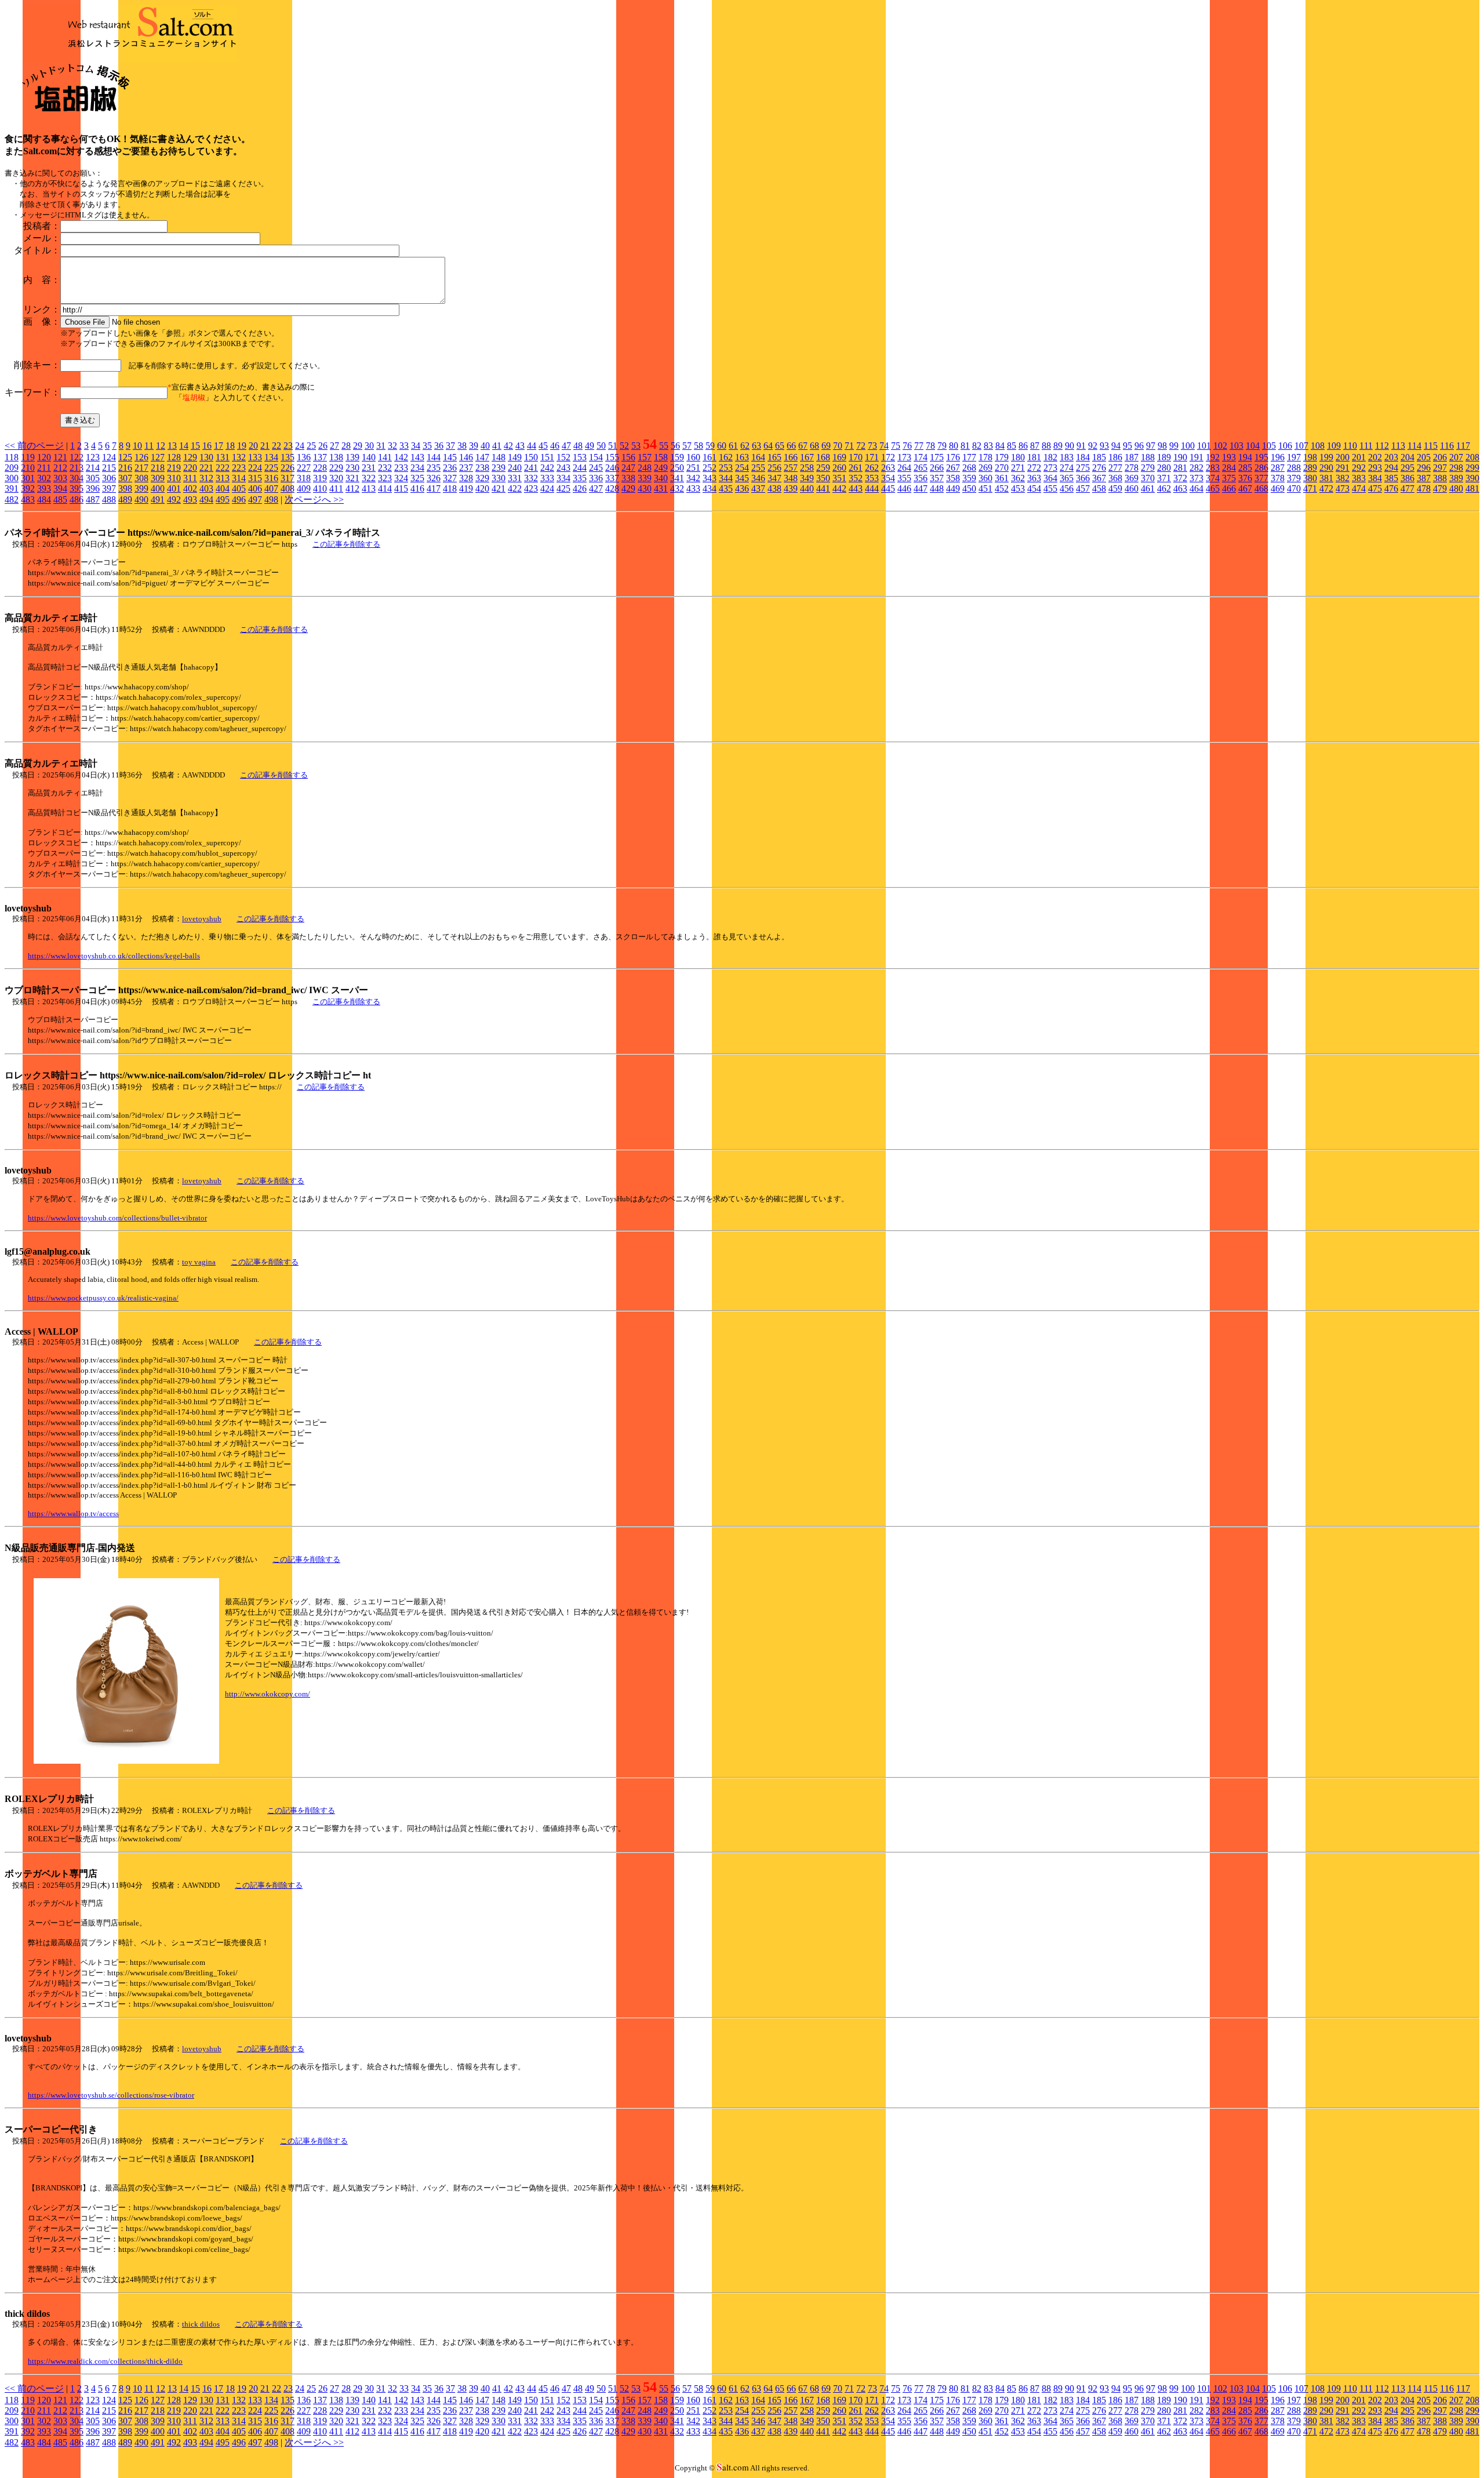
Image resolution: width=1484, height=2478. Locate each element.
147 (482, 457)
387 (1424, 478)
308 (141, 478)
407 (271, 488)
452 (1002, 488)
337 (612, 478)
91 (1081, 446)
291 (1343, 468)
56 (675, 446)
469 (1278, 488)
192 (1213, 457)
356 (921, 478)
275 (1083, 468)
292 (1359, 468)
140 (369, 457)
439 (791, 488)
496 (239, 499)
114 (1414, 446)
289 (1310, 468)
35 (427, 446)
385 (1391, 478)
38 (462, 446)
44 (532, 446)
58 (699, 446)
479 (1440, 488)
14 (184, 446)
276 (1099, 468)
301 (28, 478)
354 (888, 478)
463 (1180, 488)
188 (1148, 457)
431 (661, 488)
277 (1115, 468)
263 (888, 468)
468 (1261, 488)
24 (300, 446)
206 (1440, 457)
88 (1046, 446)
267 (953, 468)
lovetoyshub (202, 919)
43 (520, 446)
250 (677, 468)
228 (320, 468)
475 (1375, 488)
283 (1213, 468)
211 (44, 468)
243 (563, 468)
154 (596, 457)
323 (385, 478)
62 (745, 446)
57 (687, 446)
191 (1196, 457)
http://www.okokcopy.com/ (268, 1694)
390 (1472, 478)
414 (385, 488)
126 (141, 457)
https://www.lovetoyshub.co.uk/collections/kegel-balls (114, 956)
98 (1162, 446)
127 (158, 457)
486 (77, 499)
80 (954, 446)
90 (1070, 446)
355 (904, 478)
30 (369, 446)
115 (1431, 446)
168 (823, 457)
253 (726, 468)
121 (60, 457)
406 (255, 488)
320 (336, 478)
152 (563, 457)
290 (1326, 468)
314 (239, 478)
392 (28, 488)
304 (77, 478)
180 (1018, 457)
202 (1375, 457)
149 (515, 457)
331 (515, 478)
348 (791, 478)
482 (12, 499)
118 (12, 457)
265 (921, 468)
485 (60, 499)
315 (255, 478)
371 (1164, 478)
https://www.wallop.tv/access (73, 1514)
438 (774, 488)
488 (109, 499)
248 (645, 468)
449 (953, 488)
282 (1196, 468)
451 (985, 488)
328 (466, 478)
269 (985, 468)
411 (336, 488)
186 (1115, 457)
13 (172, 446)
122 (77, 457)
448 (937, 488)
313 (223, 478)
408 (288, 488)
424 (547, 488)
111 (1366, 446)
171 (872, 457)
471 (1310, 488)
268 (969, 468)
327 (450, 478)
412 (352, 488)
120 (44, 457)
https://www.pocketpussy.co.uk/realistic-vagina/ (103, 1298)
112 (1382, 446)
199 (1326, 457)
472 (1326, 488)
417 (434, 488)
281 (1180, 468)
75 (896, 446)
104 (1253, 446)
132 (239, 457)
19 (242, 446)
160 (693, 457)
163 (742, 457)
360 (985, 478)
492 (174, 499)
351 (839, 478)
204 (1407, 457)
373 (1196, 478)
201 (1359, 457)
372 (1180, 478)
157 (645, 457)
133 (255, 457)
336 (596, 478)
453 (1018, 488)
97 (1151, 446)
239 (499, 468)
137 (320, 457)
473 (1343, 488)
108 (1318, 446)
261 (856, 468)
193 (1229, 457)
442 (839, 488)
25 (311, 446)
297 (1440, 468)
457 (1083, 488)
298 (1456, 468)
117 (1463, 446)
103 (1236, 446)
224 (255, 468)
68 (814, 446)
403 (206, 488)
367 (1099, 478)
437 (758, 488)
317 (288, 478)
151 (547, 457)
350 (823, 478)
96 (1139, 446)
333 (547, 478)
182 (1050, 457)
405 (239, 488)
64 (768, 446)
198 (1310, 457)
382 (1343, 478)
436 (742, 488)
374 (1213, 478)
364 (1050, 478)
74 (884, 446)
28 (346, 446)
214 (93, 468)
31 (381, 446)
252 (710, 468)
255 (758, 468)
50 (601, 446)
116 (1447, 446)
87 (1035, 446)
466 (1229, 488)
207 (1456, 457)
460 (1132, 488)
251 (693, 468)
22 (277, 446)
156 (628, 457)
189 (1164, 457)
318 (304, 478)
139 (352, 457)
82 (977, 446)
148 (499, 457)
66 (791, 446)
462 (1164, 488)
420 (482, 488)
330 (499, 478)
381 (1326, 478)
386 (1407, 478)
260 (839, 468)
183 (1067, 457)
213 (77, 468)
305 (93, 478)
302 (44, 478)
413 (369, 488)
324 (401, 478)
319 (320, 478)
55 (664, 446)
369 (1132, 478)
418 (450, 488)
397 (109, 488)
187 (1132, 457)
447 (921, 488)
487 (93, 499)
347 (774, 478)
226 (288, 468)
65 (780, 446)
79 (942, 446)
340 (661, 478)
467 (1245, 488)
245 (596, 468)
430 (645, 488)
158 (661, 457)
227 (304, 468)
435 (726, 488)
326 (434, 478)
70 (838, 446)
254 (742, 468)
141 (385, 457)
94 (1116, 446)
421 (499, 488)
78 (930, 446)
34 (416, 446)
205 (1424, 457)
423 (531, 488)
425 (563, 488)
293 (1375, 468)
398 (125, 488)
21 (265, 446)
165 (774, 457)
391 (12, 488)
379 (1294, 478)
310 (174, 478)
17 (219, 446)
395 (77, 488)
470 (1294, 488)
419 (466, 488)
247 (628, 468)
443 (856, 488)
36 (439, 446)
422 (515, 488)
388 (1440, 478)
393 (44, 488)
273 (1050, 468)
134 (271, 457)
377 (1261, 478)
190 (1180, 457)
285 (1245, 468)
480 (1456, 488)
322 (369, 478)
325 (417, 478)
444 (872, 488)
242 (547, 468)
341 (677, 478)
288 (1294, 468)
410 (320, 488)
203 (1391, 457)
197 (1294, 457)
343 (710, 478)
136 (304, 457)
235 (434, 468)
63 (756, 446)
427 (596, 488)
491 (158, 499)
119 (28, 457)
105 (1269, 446)
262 (872, 468)
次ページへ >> (314, 499)
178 (985, 457)
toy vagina (199, 1262)
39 (474, 446)
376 (1245, 478)
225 (271, 468)
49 (590, 446)
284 (1229, 468)
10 (137, 446)
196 (1278, 457)
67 (803, 446)
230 (352, 468)
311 (190, 478)
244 (580, 468)
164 (758, 457)
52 (624, 446)
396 (93, 488)
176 (953, 457)
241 (531, 468)
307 (125, 478)
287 (1278, 468)
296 (1424, 468)
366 (1083, 478)
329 (482, 478)
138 (336, 457)
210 (28, 468)
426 (580, 488)
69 (826, 446)
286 (1261, 468)
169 (839, 457)
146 (466, 457)
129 (190, 457)
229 (336, 468)
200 (1343, 457)
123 (93, 457)
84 (1000, 446)
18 (230, 446)
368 (1115, 478)
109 (1334, 446)
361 (1002, 478)
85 (1012, 446)
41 (497, 446)
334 (563, 478)
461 (1148, 488)
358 (953, 478)
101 (1204, 446)
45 (543, 446)
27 (334, 446)
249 (661, 468)
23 (288, 446)
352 (856, 478)
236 (450, 468)
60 (722, 446)
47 (566, 446)
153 (580, 457)
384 (1375, 478)
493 (190, 499)
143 (417, 457)
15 (195, 446)
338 (628, 478)
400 (158, 488)
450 (969, 488)
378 (1278, 478)
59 (710, 446)
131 (223, 457)
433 (693, 488)
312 (206, 478)
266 (937, 468)
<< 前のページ (34, 446)
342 (693, 478)
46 (555, 446)
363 (1034, 478)
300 (12, 478)
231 (369, 468)
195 (1261, 457)
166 (791, 457)
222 (223, 468)
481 (1472, 488)
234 (417, 468)
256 (774, 468)
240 (515, 468)
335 (580, 478)
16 (207, 446)
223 (239, 468)
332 (531, 478)
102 (1220, 446)
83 (988, 446)
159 (677, 457)
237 (466, 468)
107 (1301, 446)
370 (1148, 478)
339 (645, 478)
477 (1407, 488)
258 (807, 468)
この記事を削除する (346, 544)
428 (612, 488)
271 (1018, 468)
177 (969, 457)
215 (109, 468)
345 (742, 478)
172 (888, 457)
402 (190, 488)
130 (206, 457)
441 (823, 488)
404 (223, 488)
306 (109, 478)
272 (1034, 468)
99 (1174, 446)
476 (1391, 488)
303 (60, 478)
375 (1229, 478)
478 (1424, 488)
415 (401, 488)
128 (174, 457)
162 (726, 457)
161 (710, 457)
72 (861, 446)
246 (612, 468)
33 (404, 446)
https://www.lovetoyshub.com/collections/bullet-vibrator (117, 1218)
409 (304, 488)
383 (1359, 478)
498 (271, 499)
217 (141, 468)
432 (677, 488)
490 (141, 499)
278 (1132, 468)
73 (872, 446)
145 (450, 457)
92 (1093, 446)
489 (125, 499)
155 (612, 457)
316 (271, 478)
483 (28, 499)
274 (1067, 468)
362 (1018, 478)
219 (174, 468)
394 (60, 488)
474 (1359, 488)
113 (1398, 446)
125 (125, 457)
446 (904, 488)
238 (482, 468)
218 (158, 468)
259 (823, 468)
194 (1245, 457)
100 (1188, 446)
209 (12, 468)
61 (733, 446)
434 (710, 488)
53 (636, 446)
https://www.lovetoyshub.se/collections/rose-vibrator (111, 2095)
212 (60, 468)
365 (1067, 478)
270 (1002, 468)
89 (1058, 446)
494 (206, 499)
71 (849, 446)
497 (255, 499)
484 (44, 499)
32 (392, 446)
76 (907, 446)
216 (125, 468)
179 (1002, 457)
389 (1456, 478)
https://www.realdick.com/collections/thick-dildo (105, 2361)
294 (1391, 468)
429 (628, 488)
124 (109, 457)
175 (937, 457)
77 (919, 446)
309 (158, 478)
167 (807, 457)
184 (1083, 457)
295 (1407, 468)
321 (352, 478)
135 (288, 457)
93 (1104, 446)
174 (921, 457)
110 (1350, 446)
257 (791, 468)
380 (1310, 478)
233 (401, 468)
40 (485, 446)
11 (149, 446)
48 (578, 446)
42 (508, 446)
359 (969, 478)
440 (807, 488)
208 (1472, 457)
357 (937, 478)
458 (1099, 488)
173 (904, 457)
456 (1067, 488)
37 (450, 446)
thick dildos (201, 2324)
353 (872, 478)
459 (1115, 488)
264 (904, 468)
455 (1050, 488)
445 (888, 488)
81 (965, 446)
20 (253, 446)
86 (1023, 446)
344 (726, 478)
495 (223, 499)
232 (385, 468)
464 (1196, 488)
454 (1034, 488)
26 (323, 446)
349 (807, 478)
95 (1127, 446)
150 (531, 457)
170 (856, 457)
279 (1148, 468)
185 (1099, 457)
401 (174, 488)
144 (434, 457)
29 (358, 446)
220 (190, 468)
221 (206, 468)
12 (161, 446)
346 (758, 478)
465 (1213, 488)
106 (1285, 446)
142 (401, 457)
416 (417, 488)
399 (141, 488)
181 (1034, 457)
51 (613, 446)
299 (1472, 468)
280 (1164, 468)
